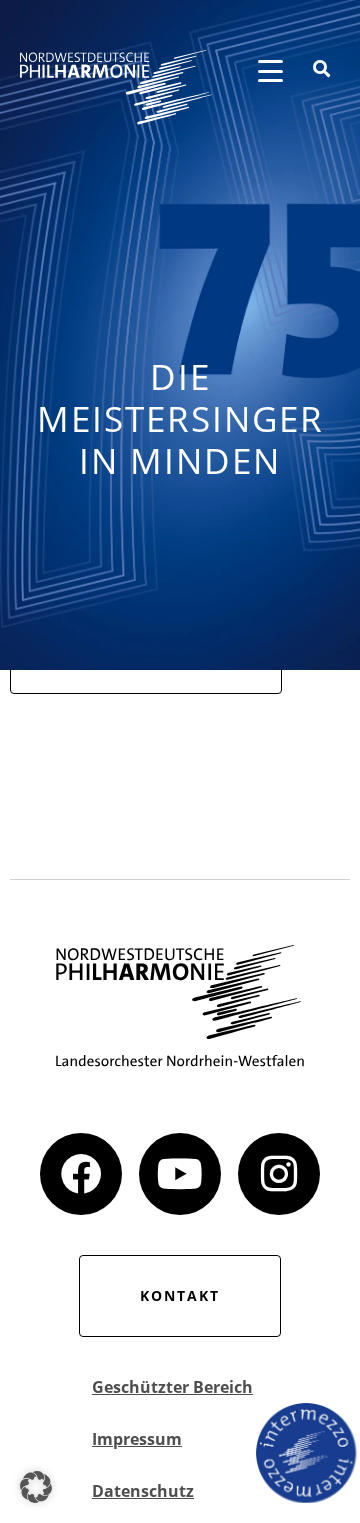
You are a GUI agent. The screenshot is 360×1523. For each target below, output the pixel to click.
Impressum (137, 1439)
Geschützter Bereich (172, 1387)
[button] (36, 1487)
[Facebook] (81, 1174)
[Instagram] (279, 1174)
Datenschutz (143, 1491)
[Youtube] (180, 1174)
